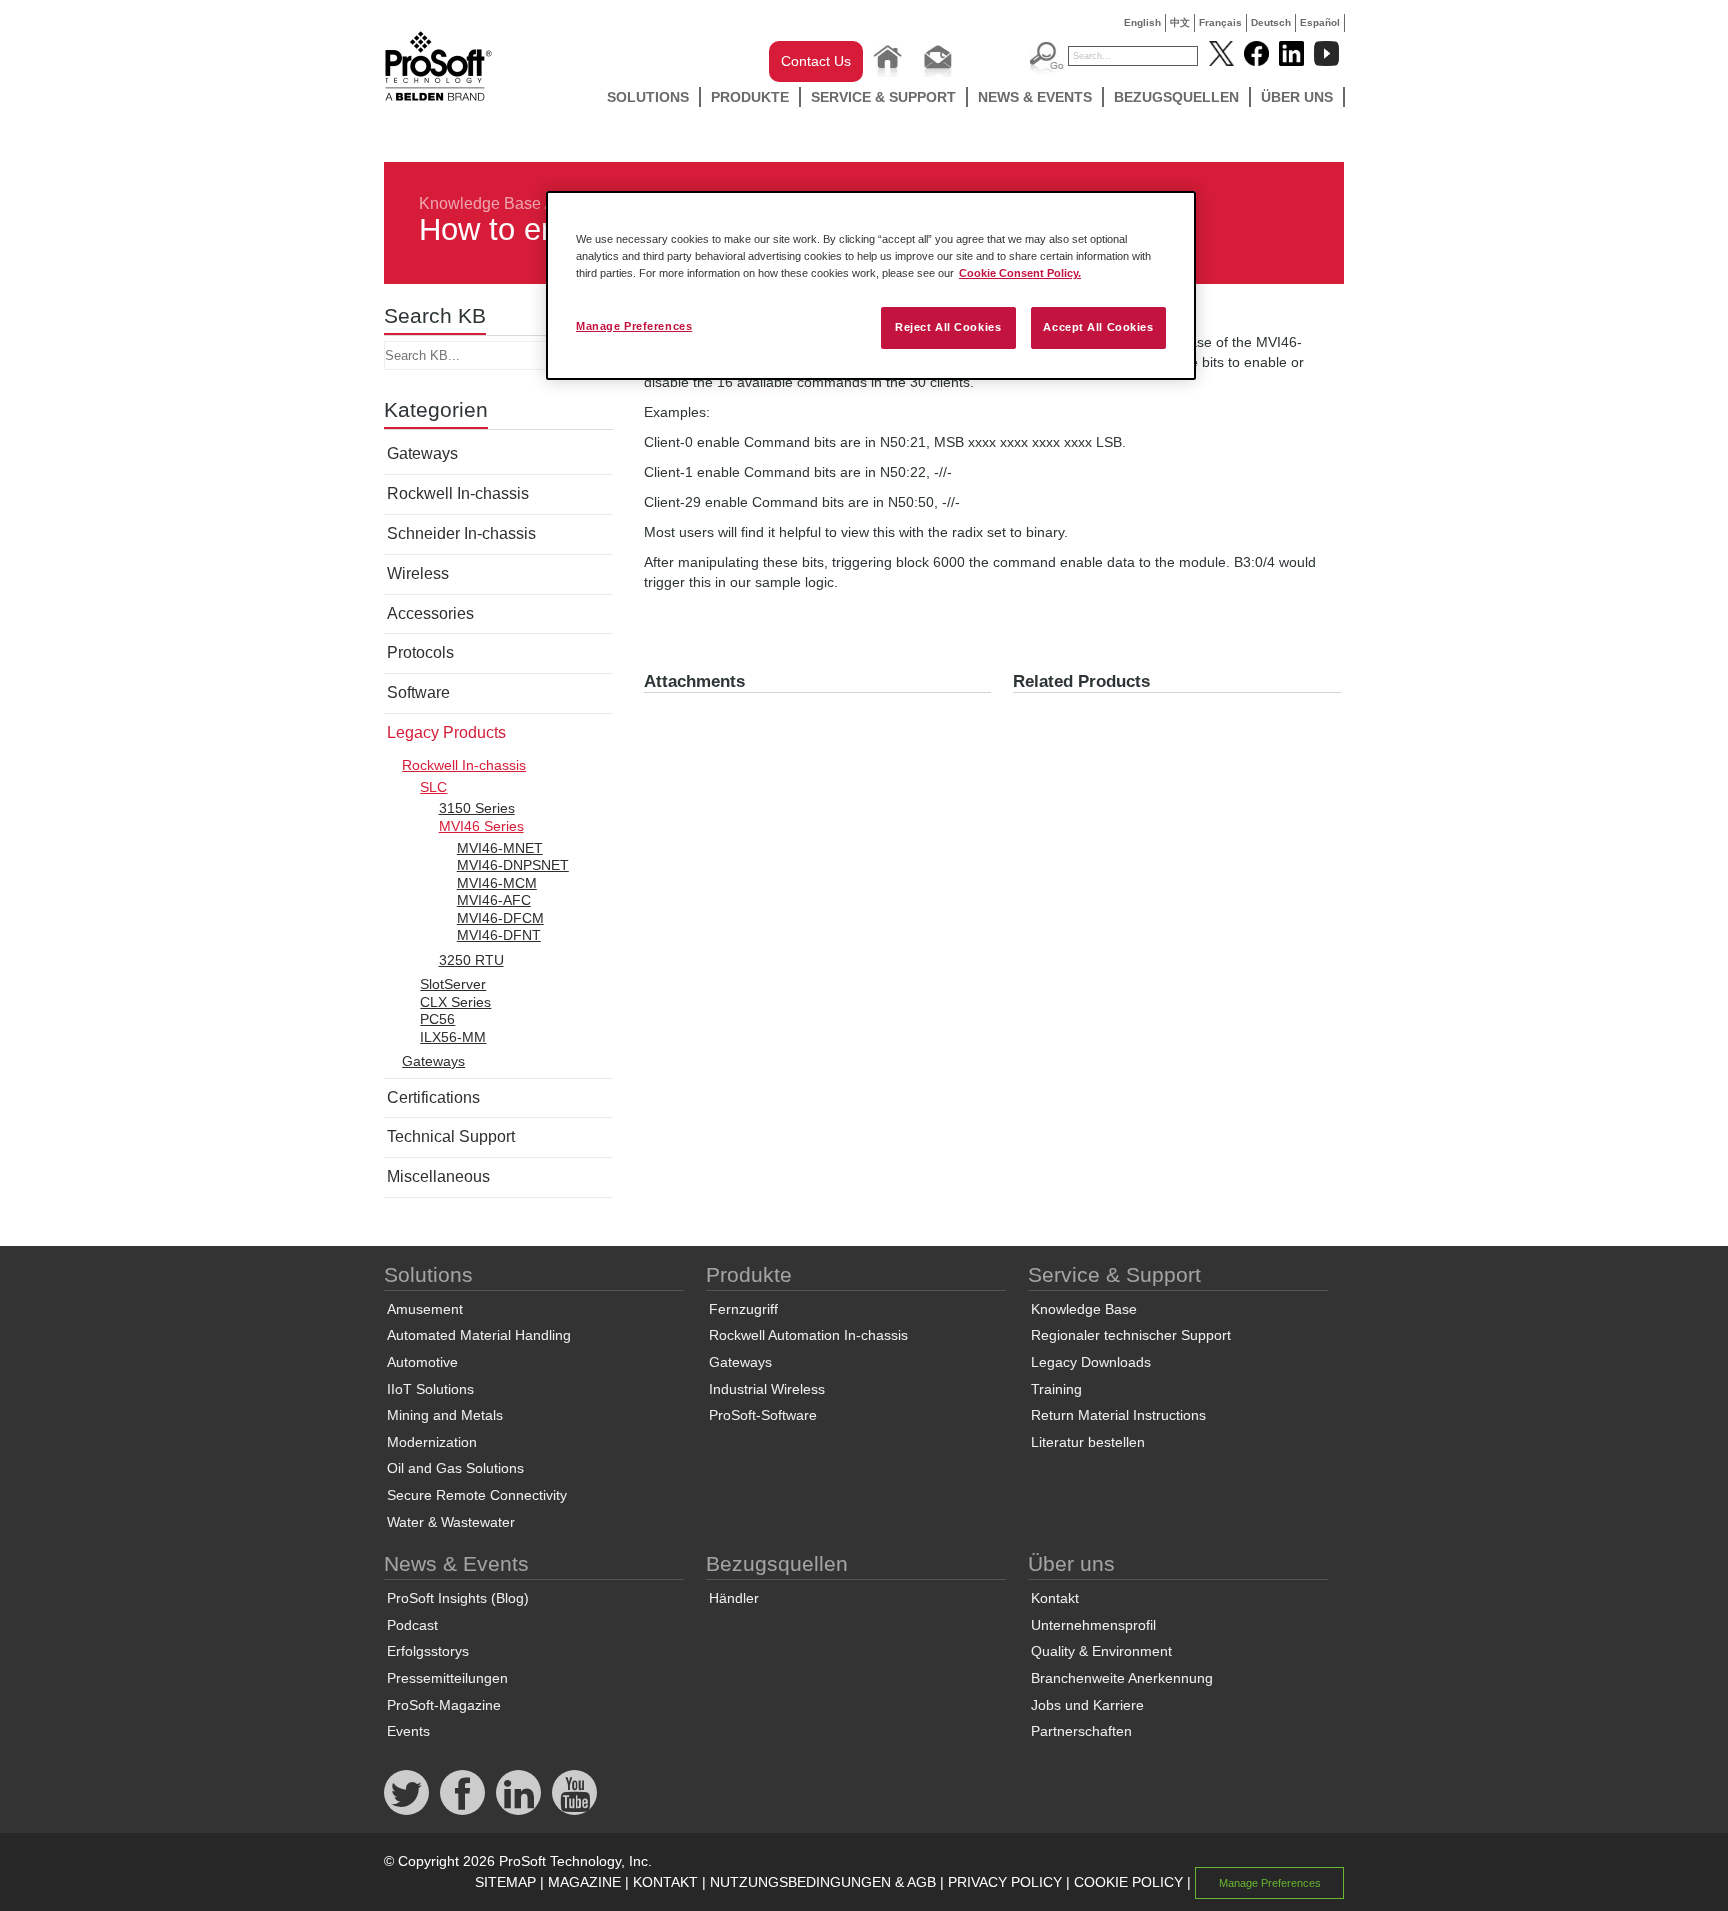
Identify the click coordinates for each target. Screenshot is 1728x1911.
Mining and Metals (445, 1415)
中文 (1180, 22)
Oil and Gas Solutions (455, 1468)
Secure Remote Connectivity (477, 1495)
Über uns (1297, 97)
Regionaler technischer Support (1131, 1335)
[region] (871, 285)
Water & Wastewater (451, 1522)
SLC (433, 787)
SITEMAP (505, 1882)
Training (1056, 1389)
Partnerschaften (1081, 1731)
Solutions (648, 97)
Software (418, 692)
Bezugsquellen (1176, 97)
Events (408, 1731)
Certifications (433, 1097)
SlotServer (453, 984)
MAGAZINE (584, 1882)
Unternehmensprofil (1093, 1625)
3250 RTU (471, 960)
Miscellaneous (438, 1176)
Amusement (425, 1309)
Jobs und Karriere (1087, 1705)
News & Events (1035, 97)
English (1142, 22)
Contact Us (816, 61)
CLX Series (455, 1002)
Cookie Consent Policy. (1020, 273)
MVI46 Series (481, 826)
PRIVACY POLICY (1005, 1882)
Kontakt (1055, 1598)
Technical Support (451, 1136)
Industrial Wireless (767, 1389)
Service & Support (883, 97)
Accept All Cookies (1098, 327)
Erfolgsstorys (428, 1651)
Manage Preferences (634, 326)
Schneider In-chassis (461, 533)
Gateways (422, 453)
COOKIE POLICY (1128, 1882)
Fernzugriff (743, 1309)
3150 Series (477, 808)
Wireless (418, 573)
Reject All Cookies (948, 327)
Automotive (422, 1362)
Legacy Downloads (1091, 1362)
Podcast (412, 1625)
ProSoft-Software (763, 1415)
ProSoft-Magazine (444, 1705)
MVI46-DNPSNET (513, 865)
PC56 (437, 1019)
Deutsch (1271, 22)
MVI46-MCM (497, 883)
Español (1320, 22)
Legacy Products (446, 732)
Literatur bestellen (1088, 1442)
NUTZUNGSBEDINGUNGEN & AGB (823, 1882)
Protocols (420, 652)
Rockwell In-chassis (458, 493)
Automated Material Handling (479, 1335)
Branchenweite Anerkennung (1122, 1678)
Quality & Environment (1101, 1651)
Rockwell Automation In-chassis (808, 1335)
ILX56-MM (453, 1037)
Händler (734, 1598)
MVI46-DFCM (500, 918)
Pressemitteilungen (447, 1678)
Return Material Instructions (1118, 1415)
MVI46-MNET (500, 848)
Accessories (430, 613)
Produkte (750, 97)
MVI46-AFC (494, 900)
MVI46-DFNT (499, 935)
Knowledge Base (480, 203)
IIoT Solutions (430, 1389)
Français (1220, 22)
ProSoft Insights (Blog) (458, 1598)
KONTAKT (665, 1882)
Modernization (432, 1442)
